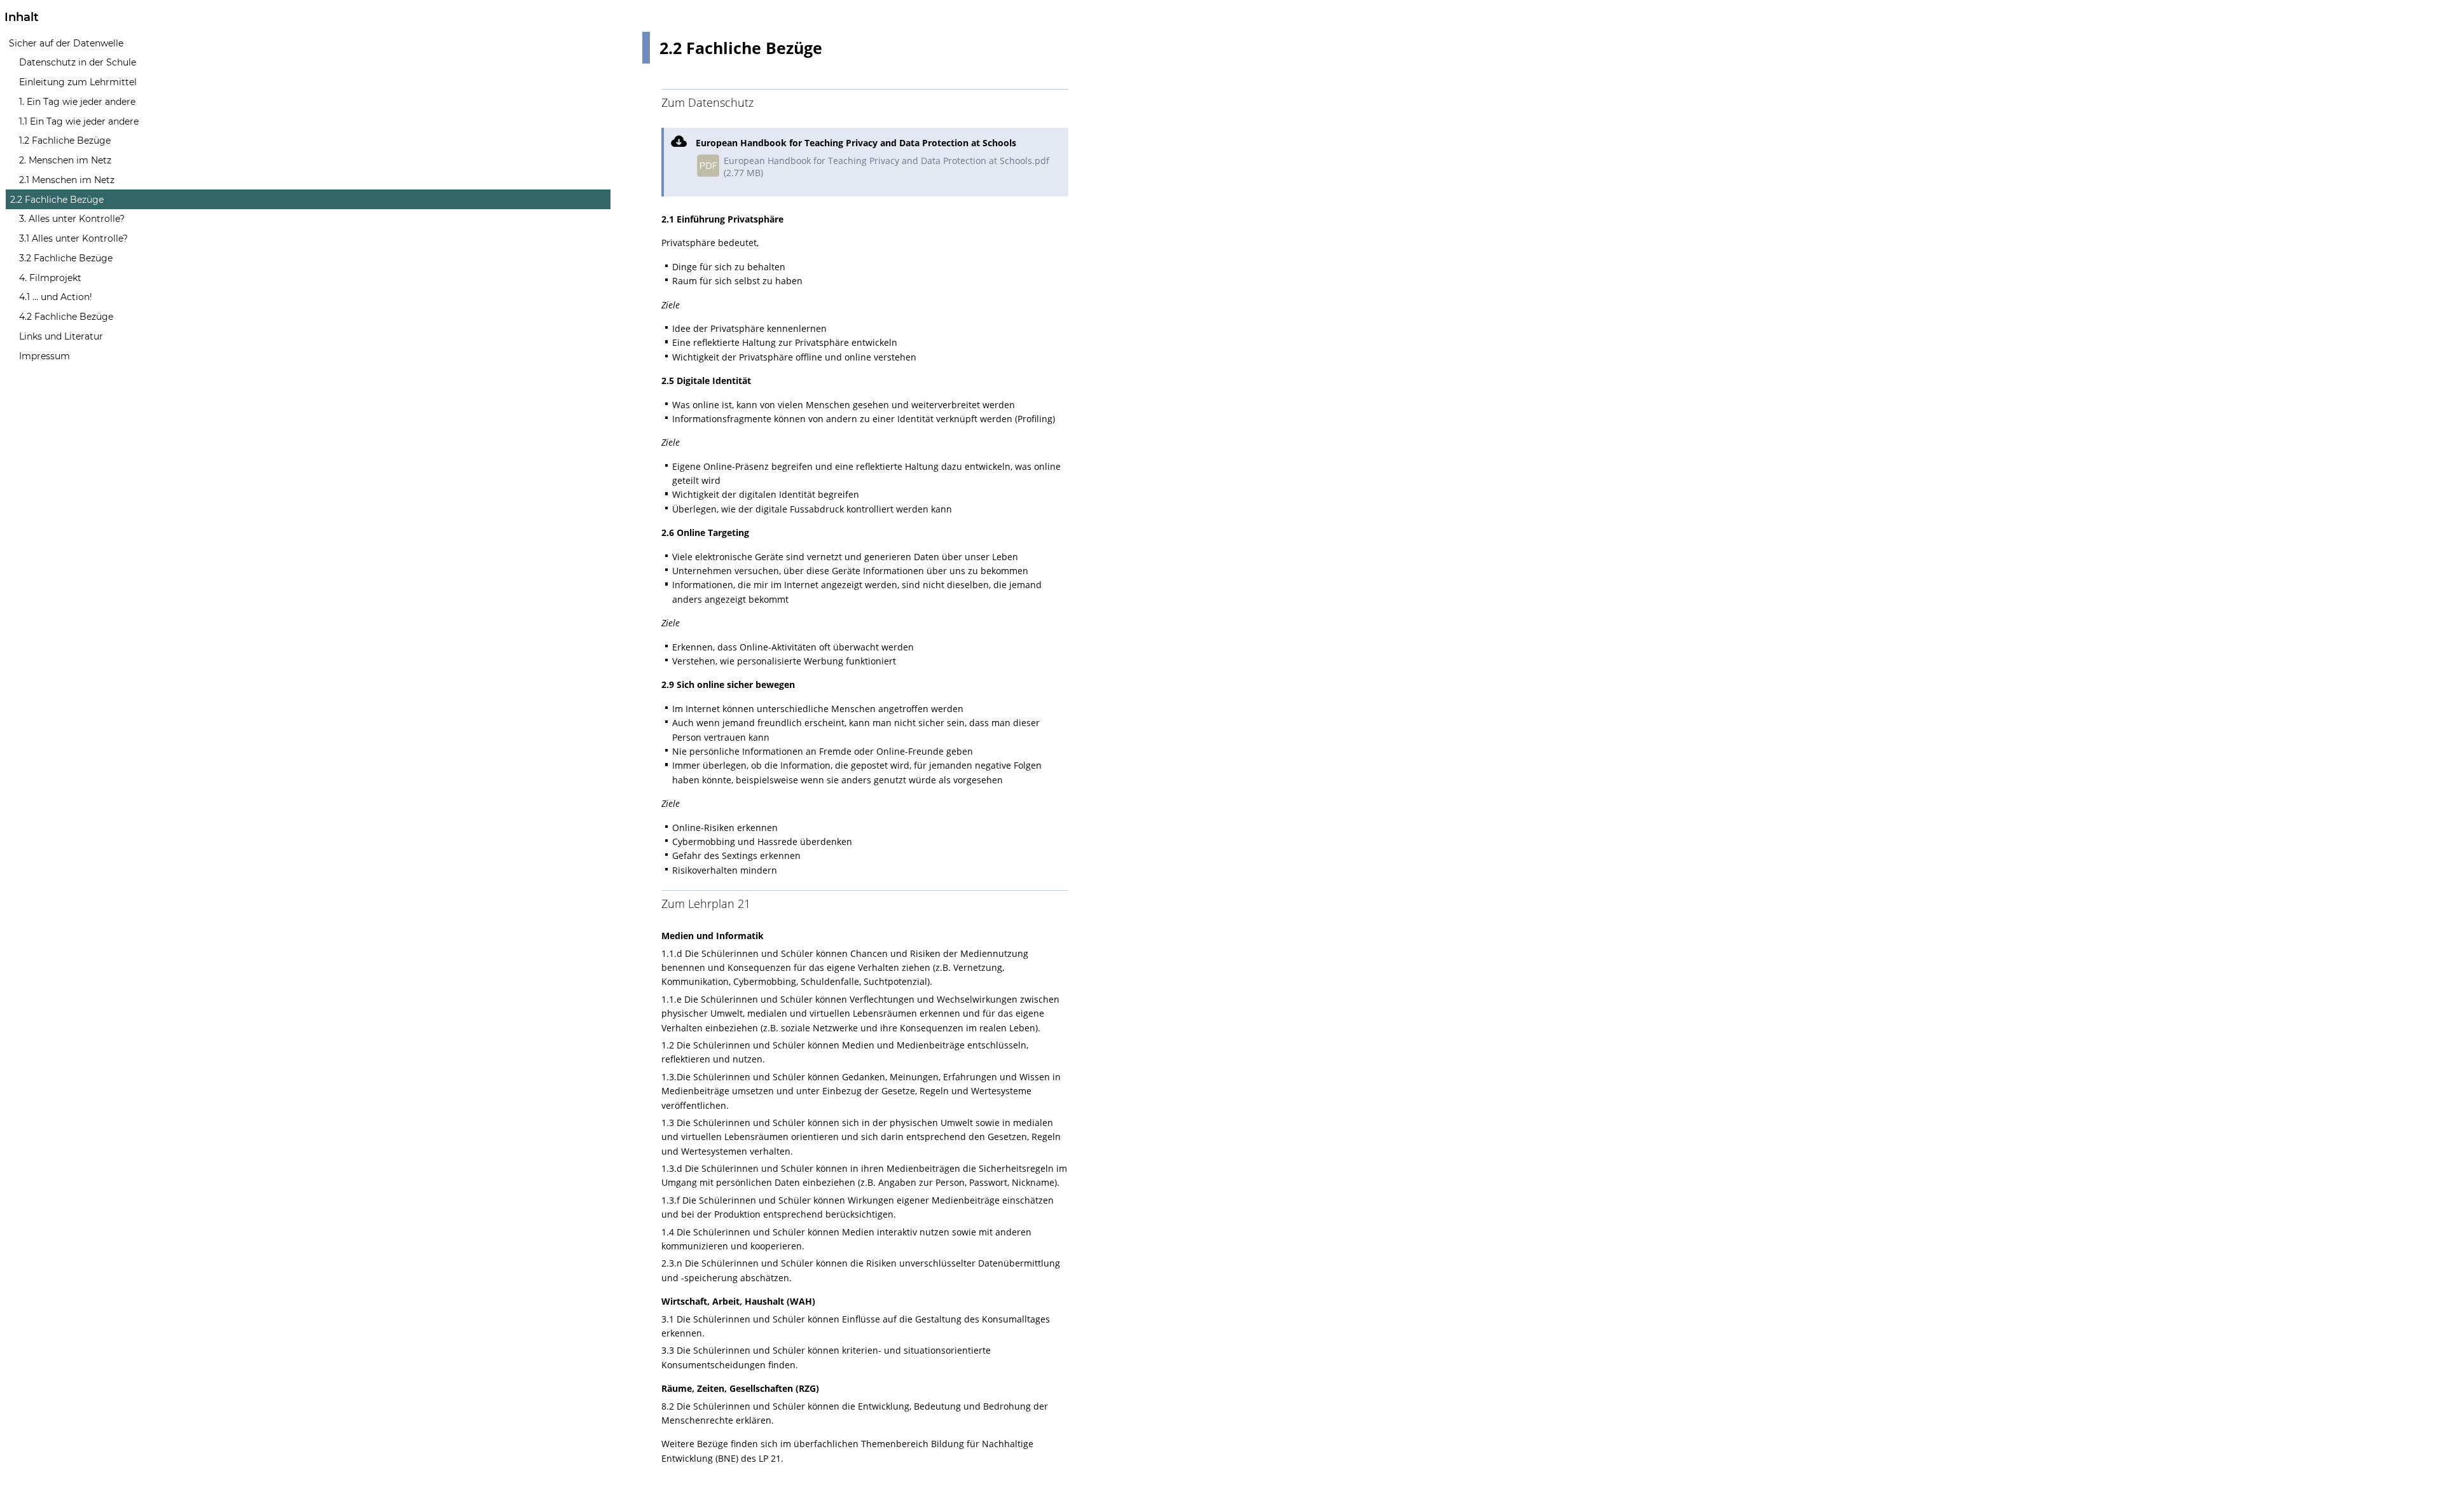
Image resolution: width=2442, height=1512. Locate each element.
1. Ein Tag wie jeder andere (77, 102)
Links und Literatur (61, 336)
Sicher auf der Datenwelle (66, 43)
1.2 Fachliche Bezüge (65, 141)
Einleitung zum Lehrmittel (78, 82)
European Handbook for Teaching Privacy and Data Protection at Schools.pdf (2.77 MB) (886, 167)
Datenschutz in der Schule (78, 62)
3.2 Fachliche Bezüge (66, 258)
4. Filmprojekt (50, 278)
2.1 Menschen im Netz (67, 180)
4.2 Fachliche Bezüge (66, 317)
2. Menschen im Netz (65, 160)
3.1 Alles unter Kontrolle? (73, 238)
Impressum (45, 356)
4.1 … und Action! (56, 297)
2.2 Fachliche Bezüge (57, 200)
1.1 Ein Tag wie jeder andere (79, 121)
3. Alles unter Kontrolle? (72, 219)
